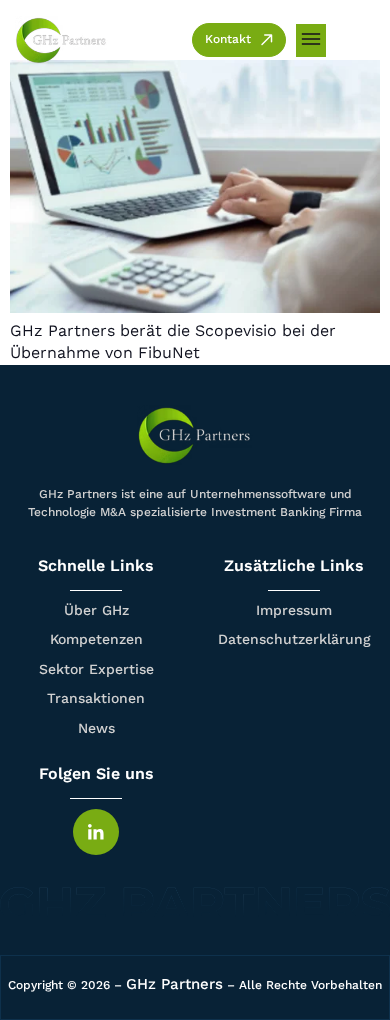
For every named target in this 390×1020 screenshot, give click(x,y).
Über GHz (96, 610)
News (96, 728)
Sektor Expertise (96, 669)
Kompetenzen (96, 639)
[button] (311, 40)
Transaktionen (96, 698)
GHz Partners (174, 984)
